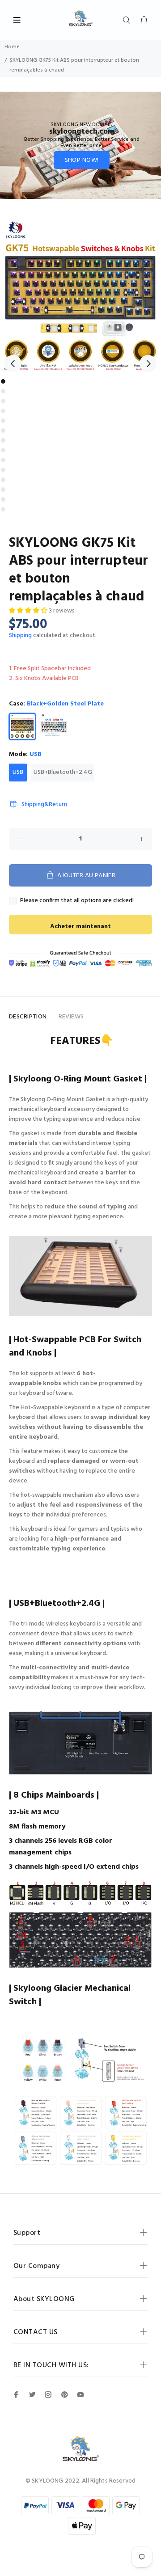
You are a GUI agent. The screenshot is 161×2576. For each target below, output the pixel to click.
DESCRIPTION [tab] (28, 1017)
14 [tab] (3, 509)
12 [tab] (3, 490)
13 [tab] (3, 499)
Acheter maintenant (80, 927)
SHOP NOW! (82, 160)
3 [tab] (3, 401)
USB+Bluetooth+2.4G (63, 772)
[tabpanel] (80, 294)
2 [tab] (3, 391)
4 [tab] (3, 411)
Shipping (20, 636)
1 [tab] (3, 381)
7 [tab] (3, 440)
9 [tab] (3, 460)
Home (12, 47)
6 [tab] (3, 431)
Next (148, 363)
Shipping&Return (44, 804)
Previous (13, 363)
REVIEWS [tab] (71, 1017)
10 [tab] (3, 470)
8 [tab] (3, 450)
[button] (29, 611)
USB (18, 772)
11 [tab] (3, 480)
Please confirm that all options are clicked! (77, 901)
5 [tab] (3, 421)
